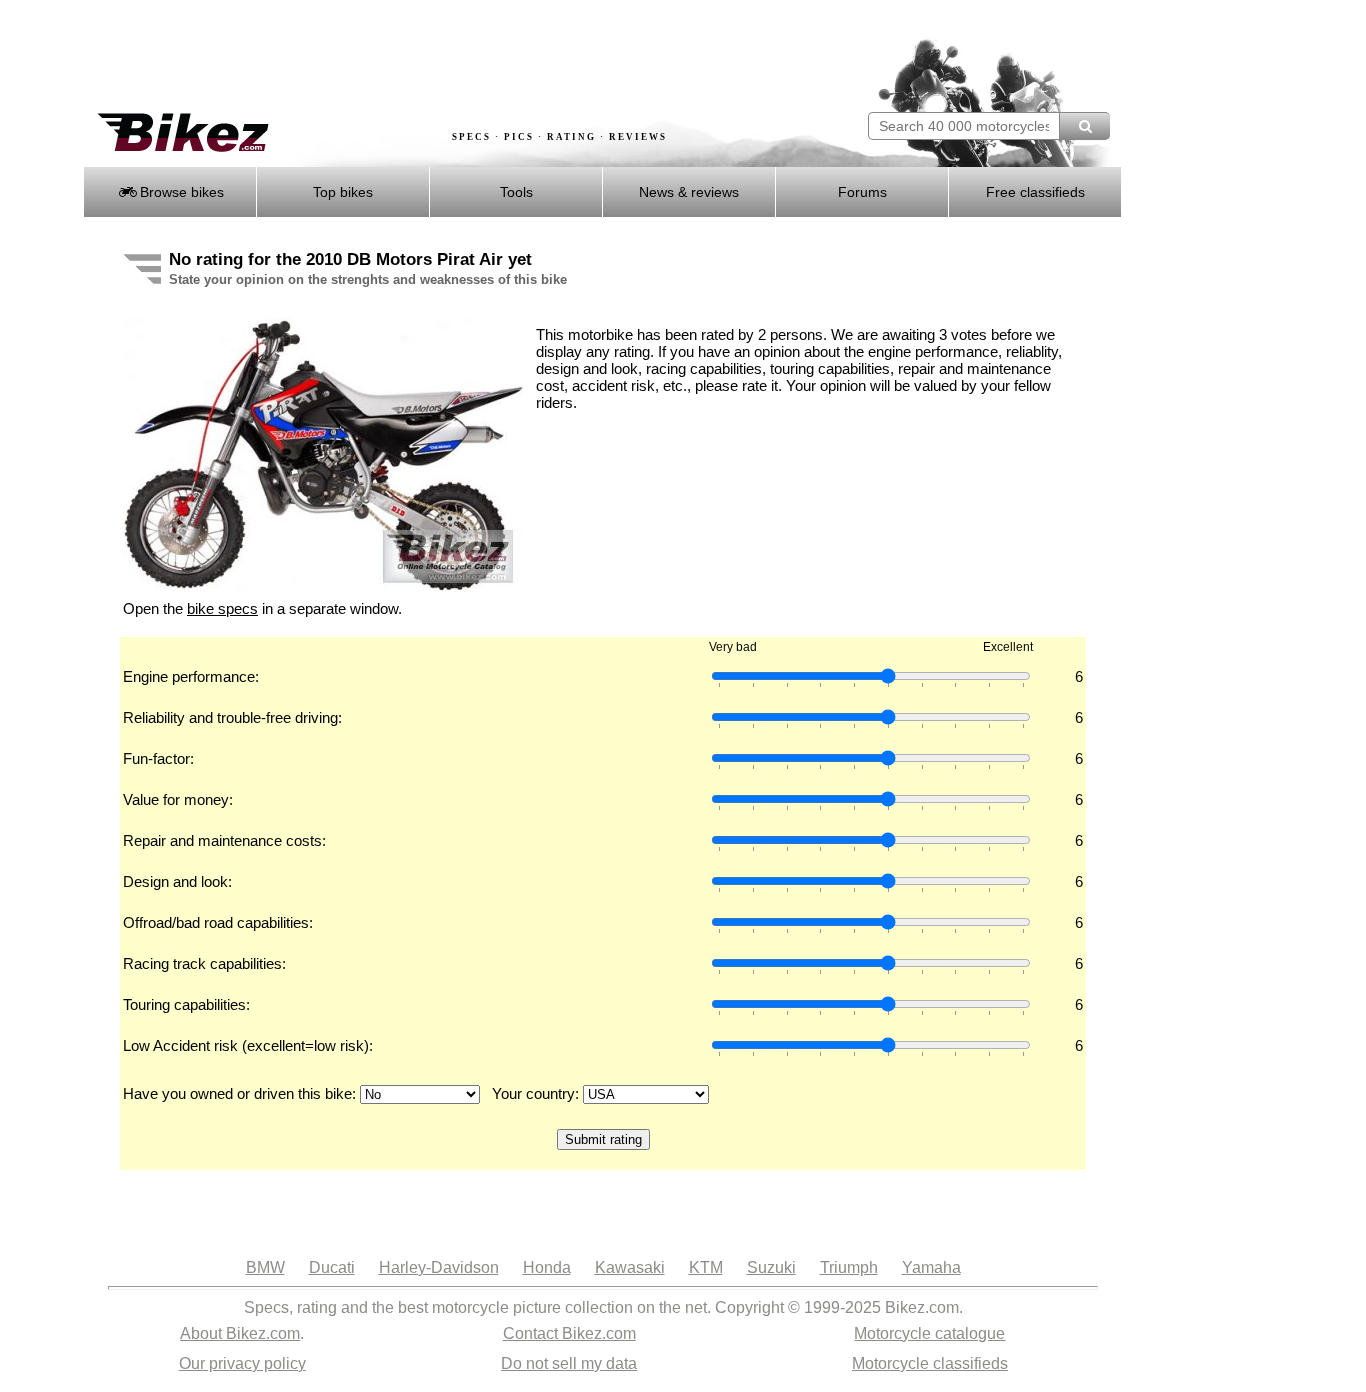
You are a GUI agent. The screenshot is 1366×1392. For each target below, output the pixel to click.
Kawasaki (630, 1267)
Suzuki (771, 1267)
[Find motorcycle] (1084, 126)
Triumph (849, 1267)
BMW (265, 1267)
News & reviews (689, 192)
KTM (706, 1267)
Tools (516, 192)
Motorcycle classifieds (930, 1363)
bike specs (222, 608)
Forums (862, 192)
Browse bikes (180, 192)
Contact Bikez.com (569, 1333)
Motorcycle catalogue (929, 1333)
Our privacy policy (242, 1363)
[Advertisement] (447, 57)
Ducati (332, 1267)
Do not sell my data (569, 1363)
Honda (547, 1267)
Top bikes (343, 192)
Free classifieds (1035, 192)
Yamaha (931, 1267)
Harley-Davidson (439, 1267)
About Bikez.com (240, 1333)
